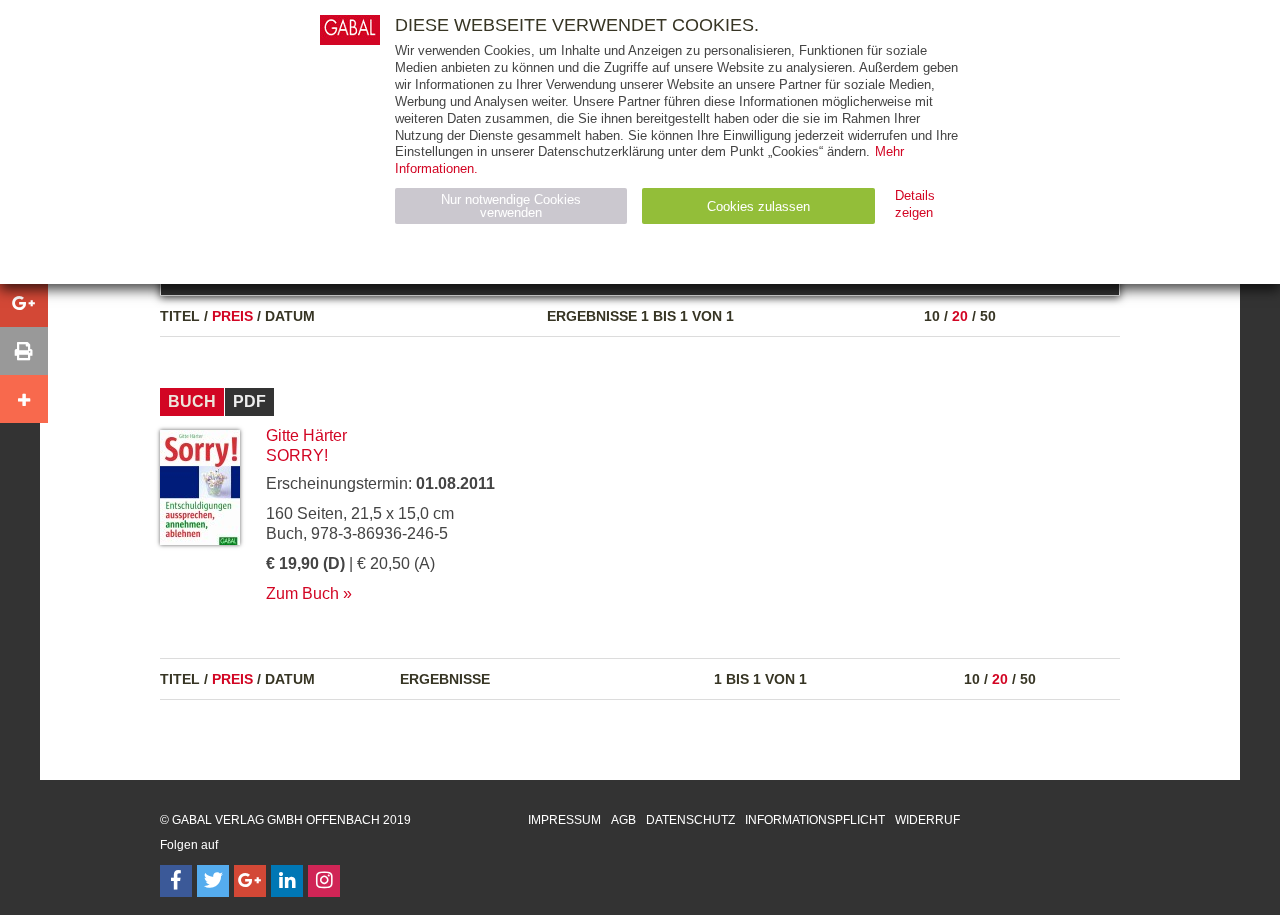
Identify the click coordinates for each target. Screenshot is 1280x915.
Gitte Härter (306, 435)
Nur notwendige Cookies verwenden (511, 206)
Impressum (564, 820)
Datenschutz (690, 820)
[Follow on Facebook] (176, 881)
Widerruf (927, 820)
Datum (290, 316)
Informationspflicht (815, 820)
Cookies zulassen (758, 206)
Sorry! (297, 455)
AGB (623, 820)
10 (932, 316)
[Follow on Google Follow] (250, 881)
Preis (232, 316)
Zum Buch (302, 593)
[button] (24, 303)
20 (960, 316)
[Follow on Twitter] (213, 881)
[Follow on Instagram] (324, 881)
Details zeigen (915, 204)
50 (988, 316)
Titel (180, 316)
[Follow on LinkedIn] (287, 881)
